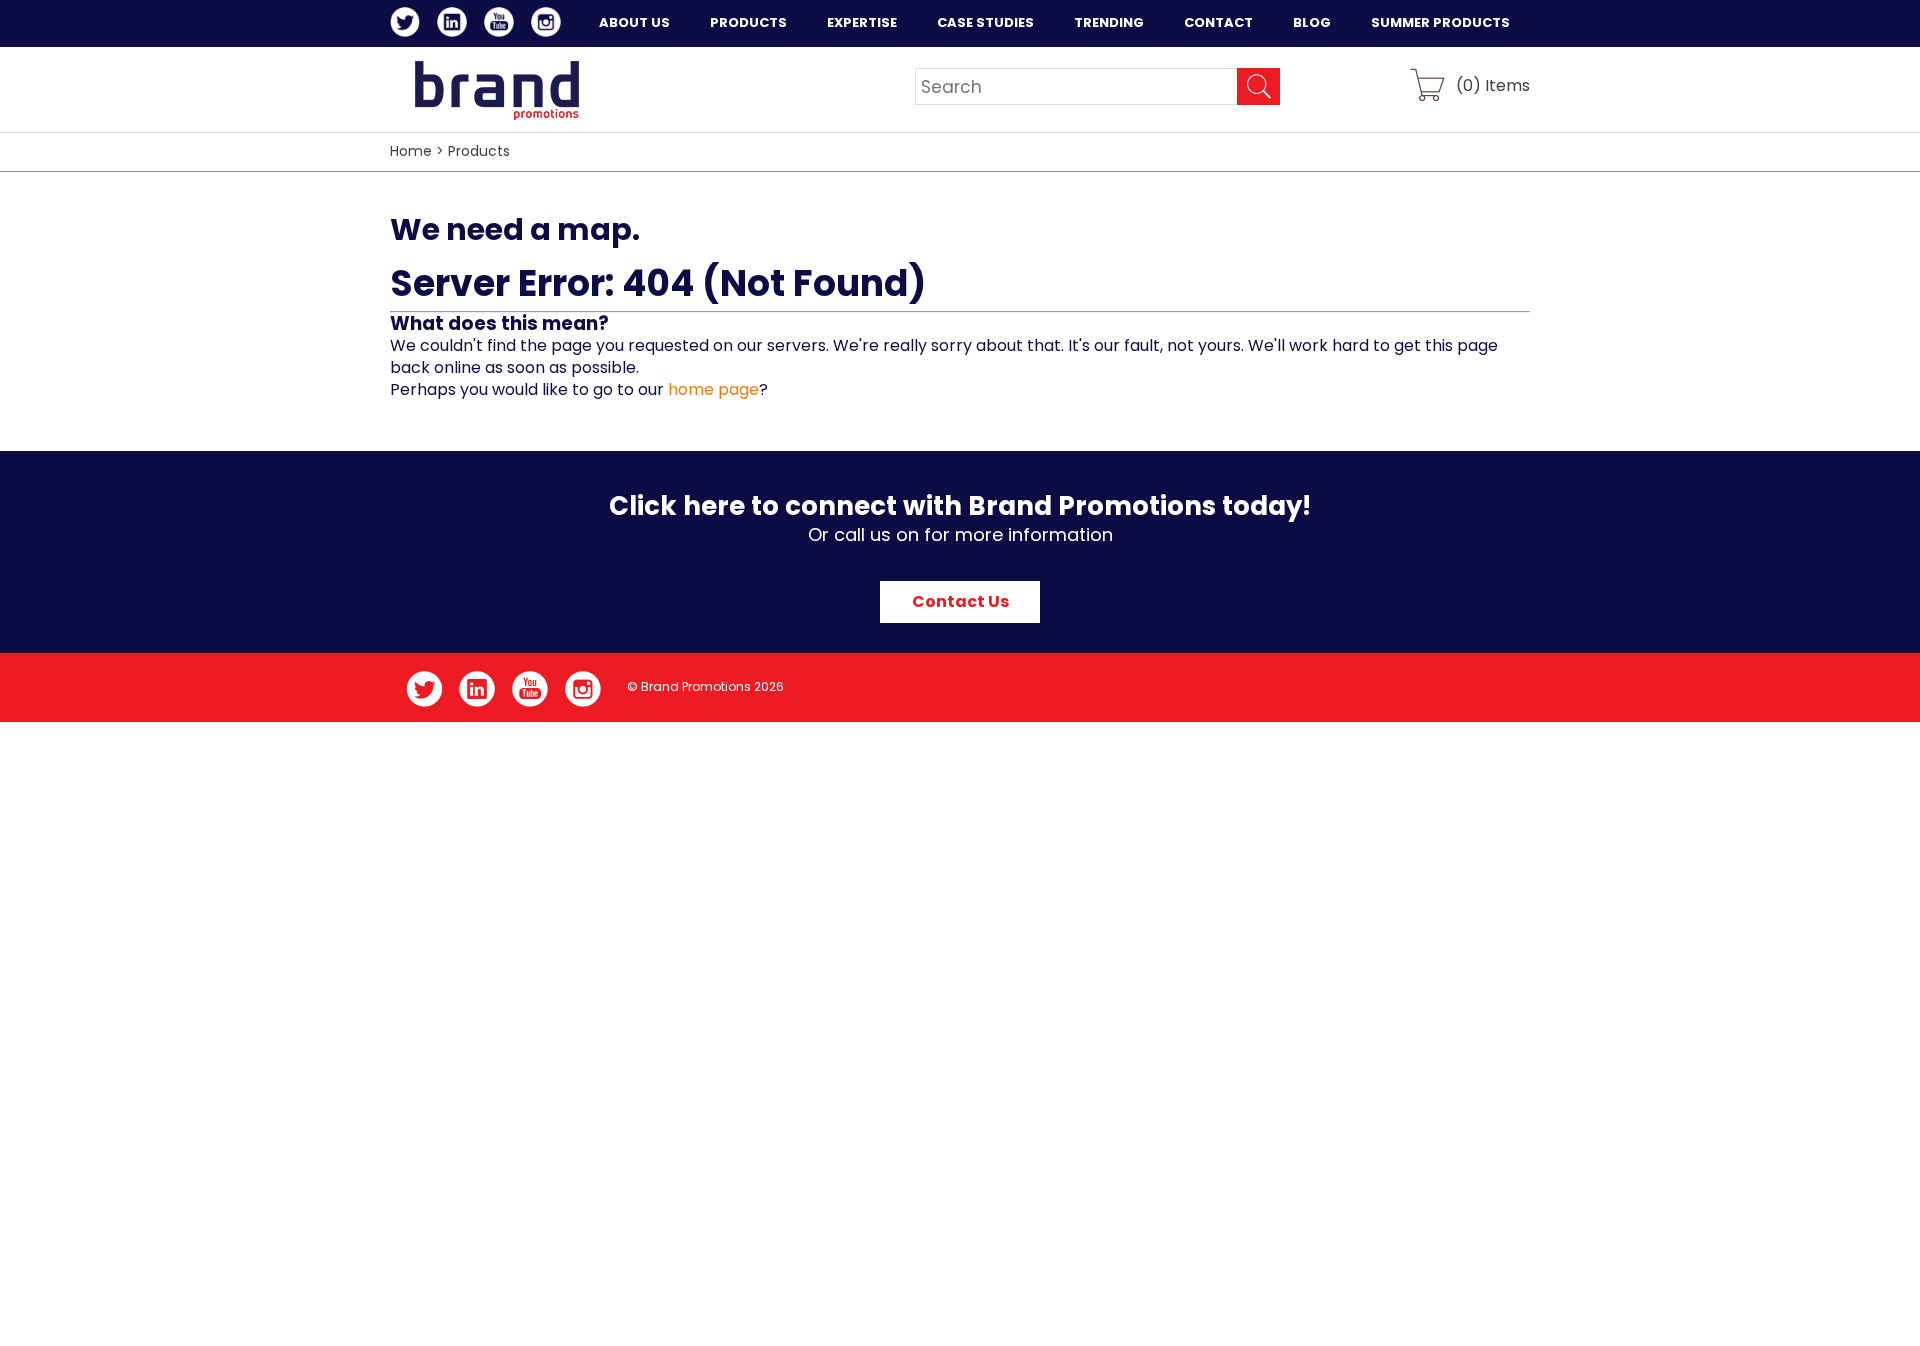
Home (411, 151)
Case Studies (985, 22)
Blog (1312, 22)
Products (748, 22)
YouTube (502, 25)
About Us (634, 22)
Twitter (408, 25)
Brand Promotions (496, 90)
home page (713, 389)
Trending (1109, 22)
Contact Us (960, 601)
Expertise (862, 22)
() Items (1493, 84)
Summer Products (1440, 22)
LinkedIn (455, 25)
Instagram (549, 25)
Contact (1218, 22)
